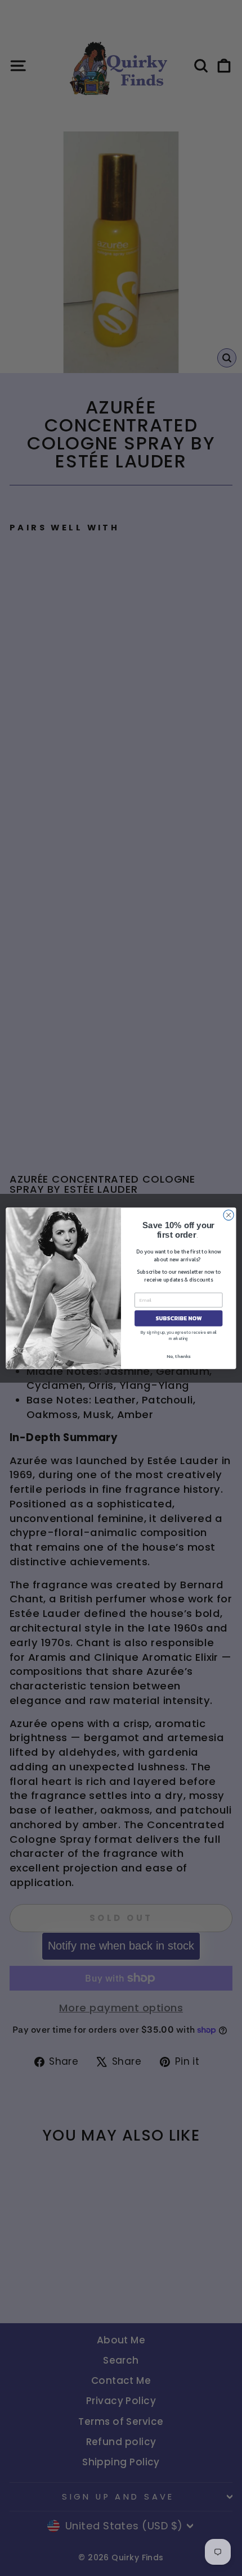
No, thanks (178, 1356)
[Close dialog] (228, 1215)
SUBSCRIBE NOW (178, 1318)
